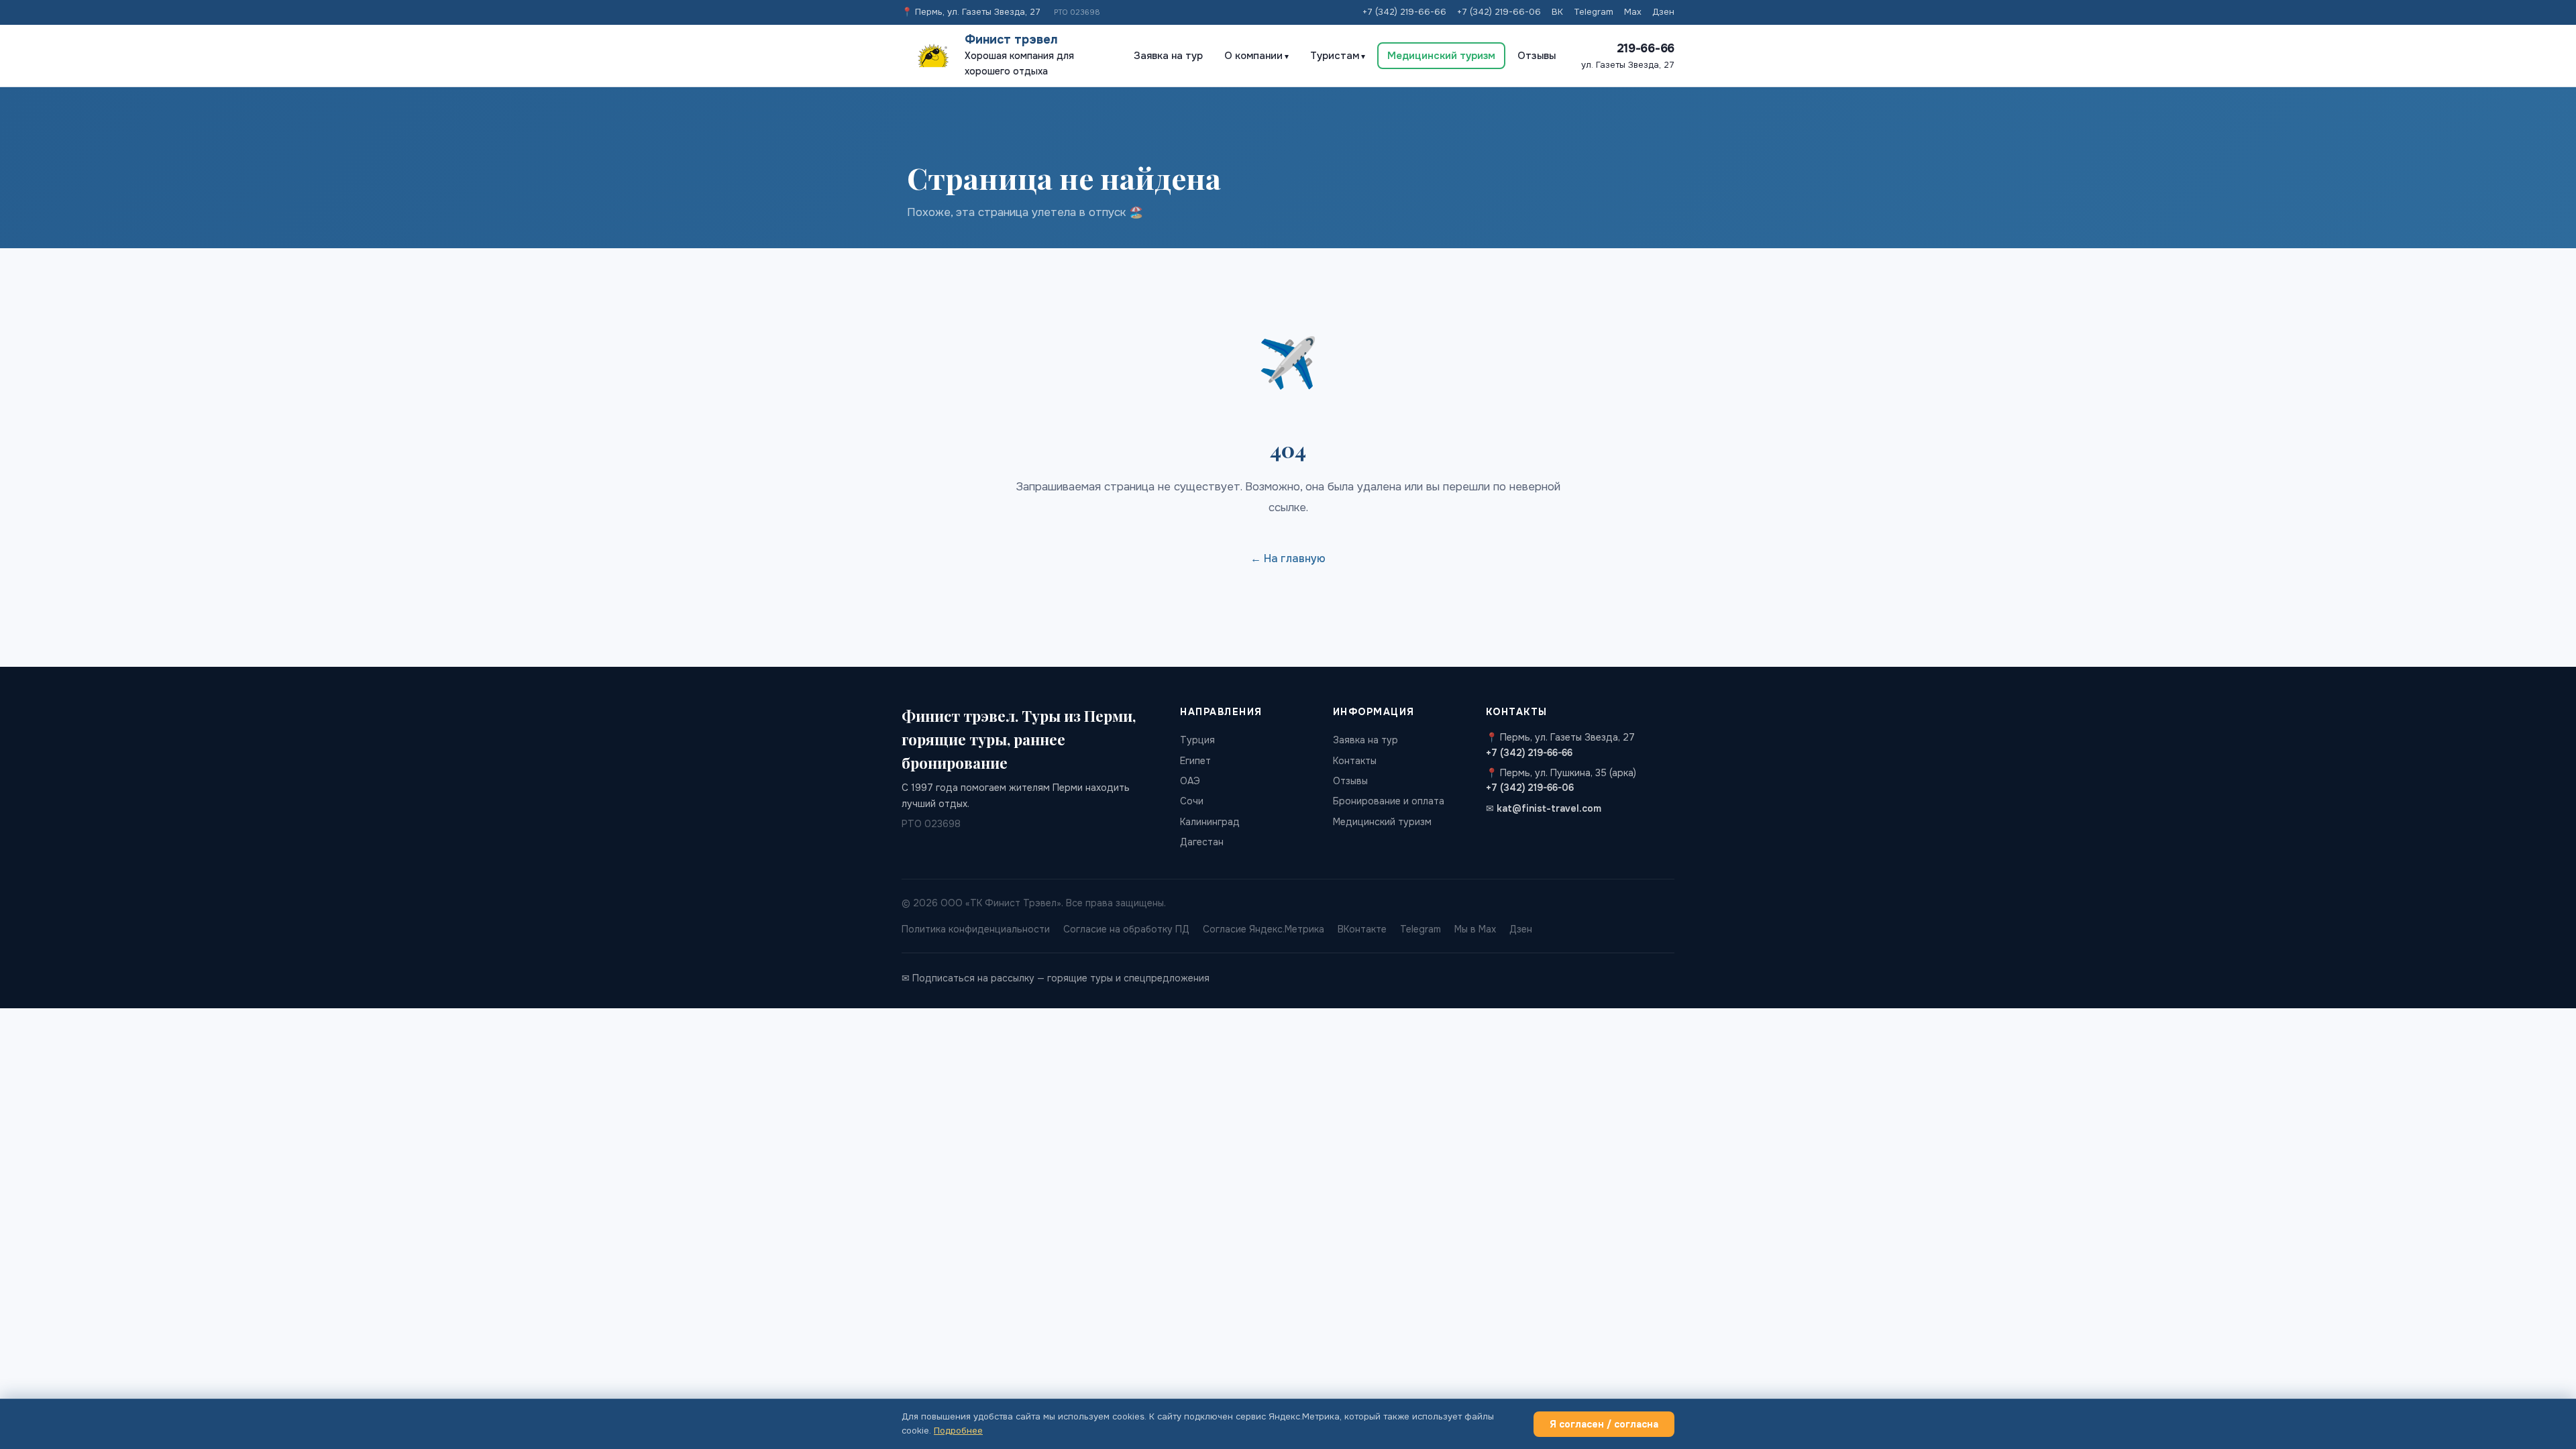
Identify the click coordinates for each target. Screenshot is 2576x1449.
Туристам (1335, 56)
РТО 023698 (1077, 12)
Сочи (1192, 801)
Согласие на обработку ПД (1126, 929)
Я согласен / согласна (1604, 1424)
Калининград (1210, 822)
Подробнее (958, 1431)
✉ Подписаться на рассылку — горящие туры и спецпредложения (1056, 978)
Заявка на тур (1168, 56)
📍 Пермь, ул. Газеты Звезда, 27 (971, 12)
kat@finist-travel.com (1549, 808)
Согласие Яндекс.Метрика (1264, 929)
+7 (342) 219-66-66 (1404, 12)
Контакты (1355, 761)
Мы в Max (1475, 929)
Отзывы (1537, 56)
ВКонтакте (1362, 929)
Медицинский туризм (1441, 56)
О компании (1253, 56)
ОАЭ (1190, 781)
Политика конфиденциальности (976, 929)
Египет (1195, 761)
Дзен (1663, 12)
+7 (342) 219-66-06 (1499, 12)
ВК (1557, 12)
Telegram (1594, 12)
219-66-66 (1646, 48)
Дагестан (1202, 842)
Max (1633, 12)
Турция (1197, 740)
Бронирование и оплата (1389, 801)
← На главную (1288, 558)
